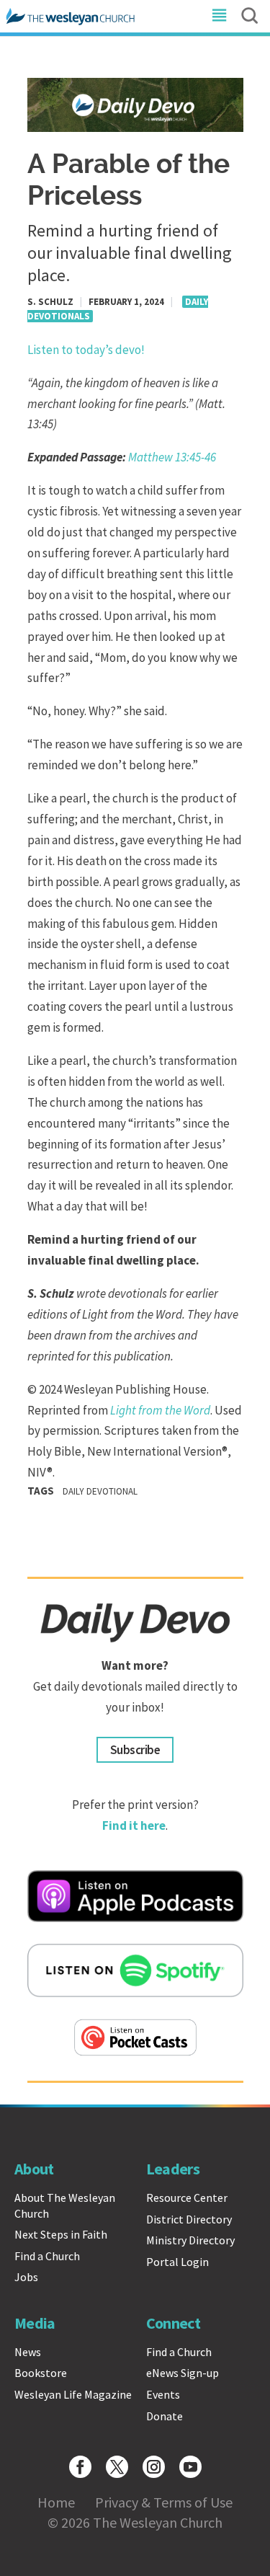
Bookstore (41, 2373)
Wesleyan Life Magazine (73, 2394)
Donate (165, 2416)
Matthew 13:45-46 (172, 457)
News (28, 2352)
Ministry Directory (190, 2240)
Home (56, 2502)
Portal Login (177, 2262)
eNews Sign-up (183, 2373)
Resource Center (187, 2197)
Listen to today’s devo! (86, 350)
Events (163, 2394)
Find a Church (47, 2256)
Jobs (26, 2277)
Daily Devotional (100, 1491)
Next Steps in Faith (61, 2234)
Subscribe (135, 1750)
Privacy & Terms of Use (164, 2502)
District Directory (189, 2219)
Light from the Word (160, 1410)
